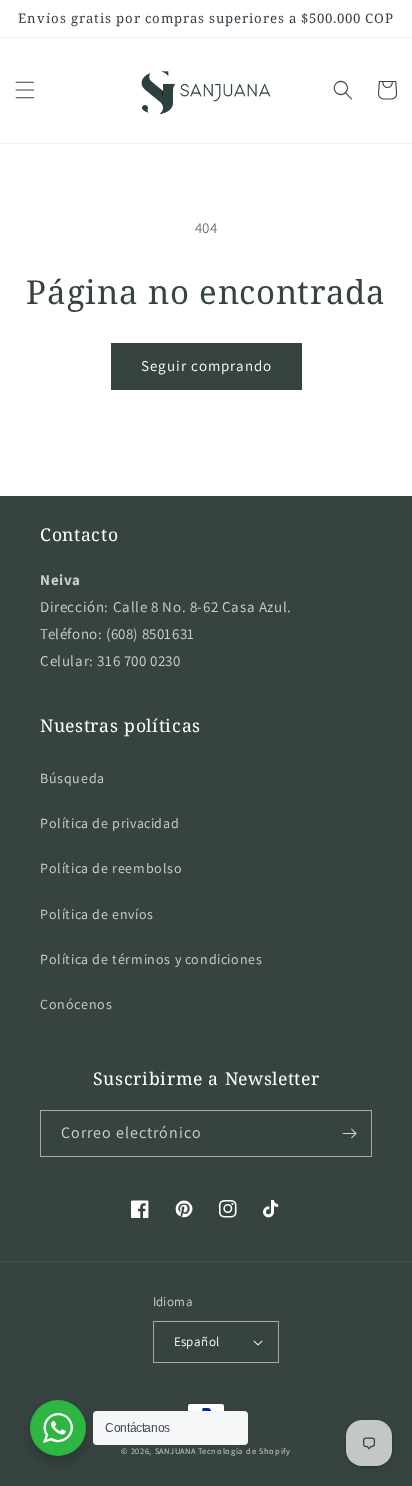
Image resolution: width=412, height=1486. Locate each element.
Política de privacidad (109, 823)
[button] (25, 90)
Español (197, 1341)
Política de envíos (97, 914)
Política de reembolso (111, 868)
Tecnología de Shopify (244, 1450)
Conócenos (76, 1004)
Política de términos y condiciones (151, 959)
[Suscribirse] (349, 1133)
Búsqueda (72, 778)
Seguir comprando (206, 365)
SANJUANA (175, 1450)
